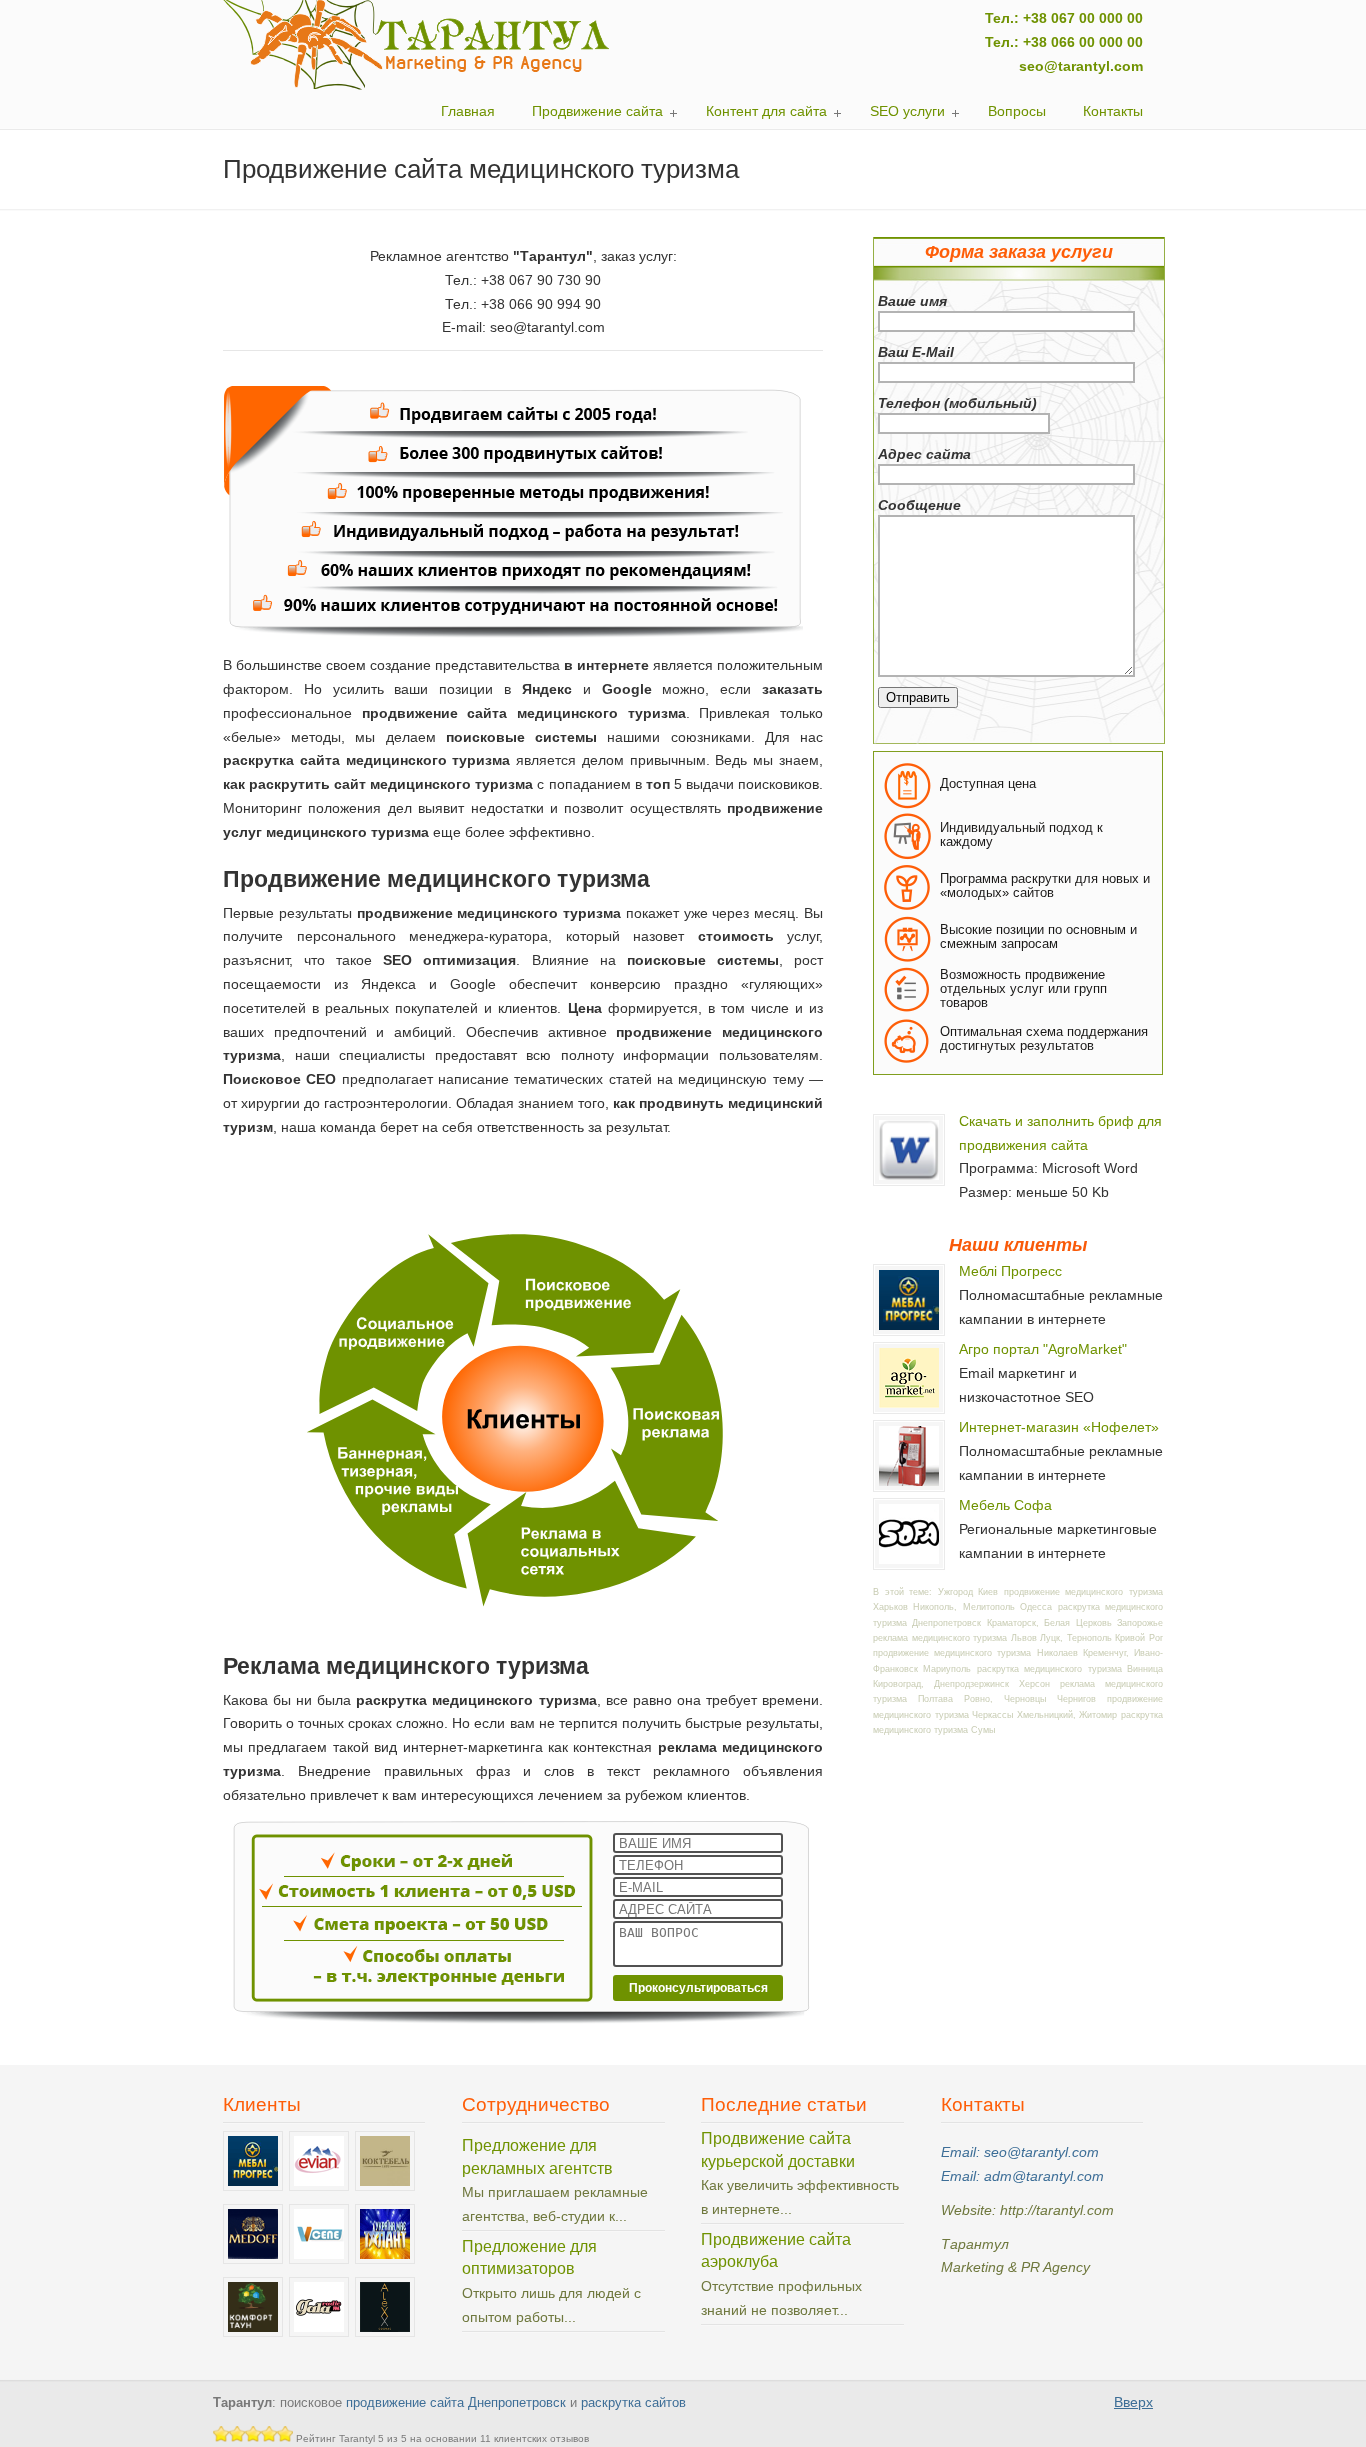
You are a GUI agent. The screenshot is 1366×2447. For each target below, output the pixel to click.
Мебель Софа (1005, 1505)
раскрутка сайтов (633, 2403)
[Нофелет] (909, 1486)
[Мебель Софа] (909, 1564)
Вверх (1133, 2402)
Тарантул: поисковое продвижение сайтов (417, 45)
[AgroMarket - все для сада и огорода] (909, 1408)
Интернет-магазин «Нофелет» (1059, 1427)
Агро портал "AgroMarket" (1043, 1349)
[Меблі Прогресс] (909, 1330)
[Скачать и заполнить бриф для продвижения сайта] (909, 1180)
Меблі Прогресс (1010, 1271)
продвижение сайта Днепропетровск (456, 2403)
